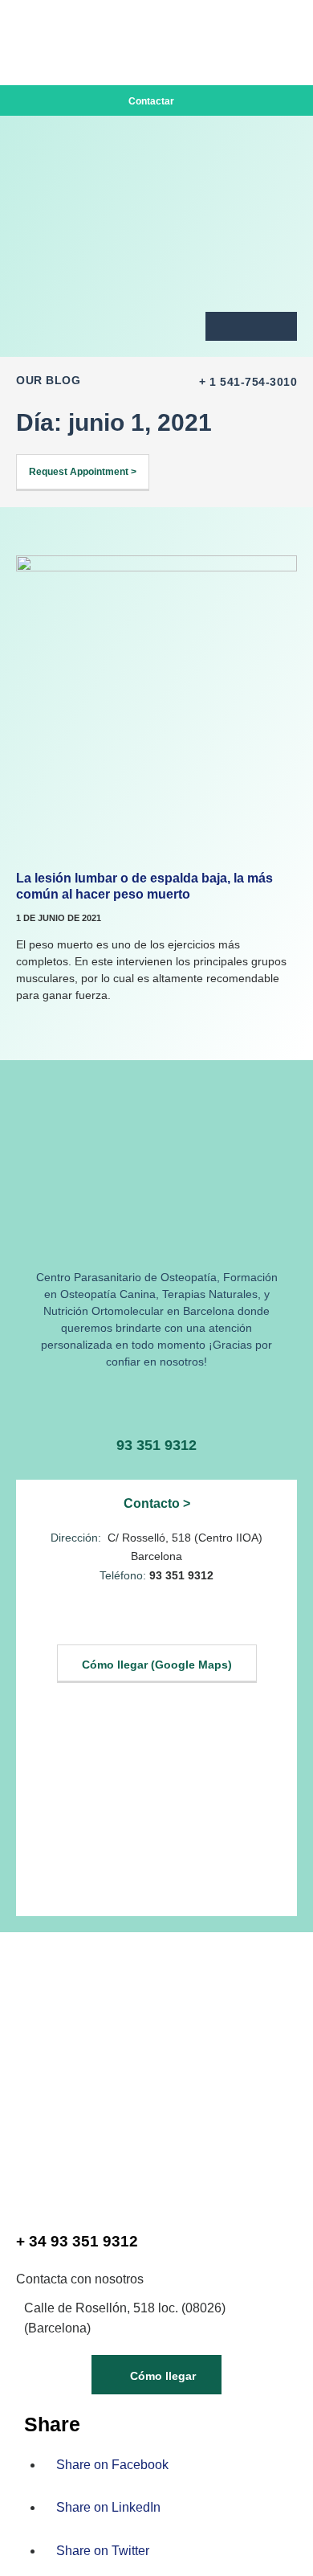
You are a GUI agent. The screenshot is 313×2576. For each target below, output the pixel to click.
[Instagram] (176, 1619)
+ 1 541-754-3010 (248, 382)
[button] (284, 24)
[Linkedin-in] (137, 1619)
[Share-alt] (278, 326)
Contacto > (157, 1503)
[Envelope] (251, 326)
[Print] (224, 326)
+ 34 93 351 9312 (77, 2241)
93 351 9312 (156, 1445)
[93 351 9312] (157, 1403)
